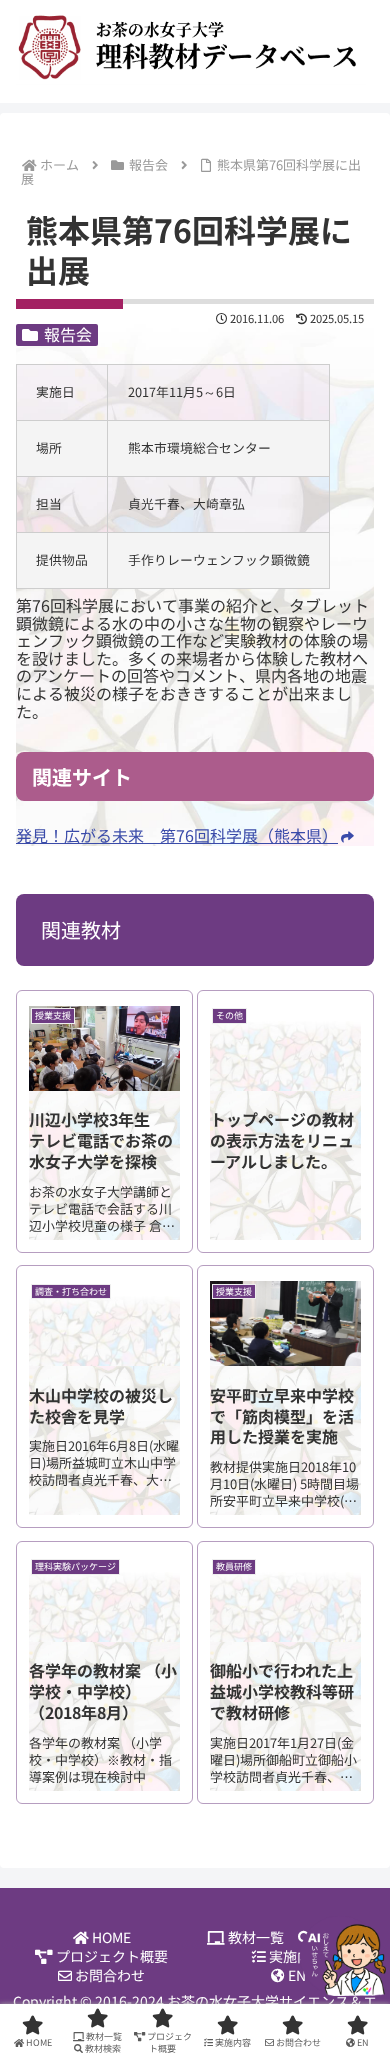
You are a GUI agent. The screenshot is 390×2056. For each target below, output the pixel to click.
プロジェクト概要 (110, 1956)
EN (295, 1975)
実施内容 (295, 1956)
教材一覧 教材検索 (298, 1937)
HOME (110, 1937)
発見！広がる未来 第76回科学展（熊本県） (177, 835)
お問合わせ (108, 1975)
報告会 (68, 335)
